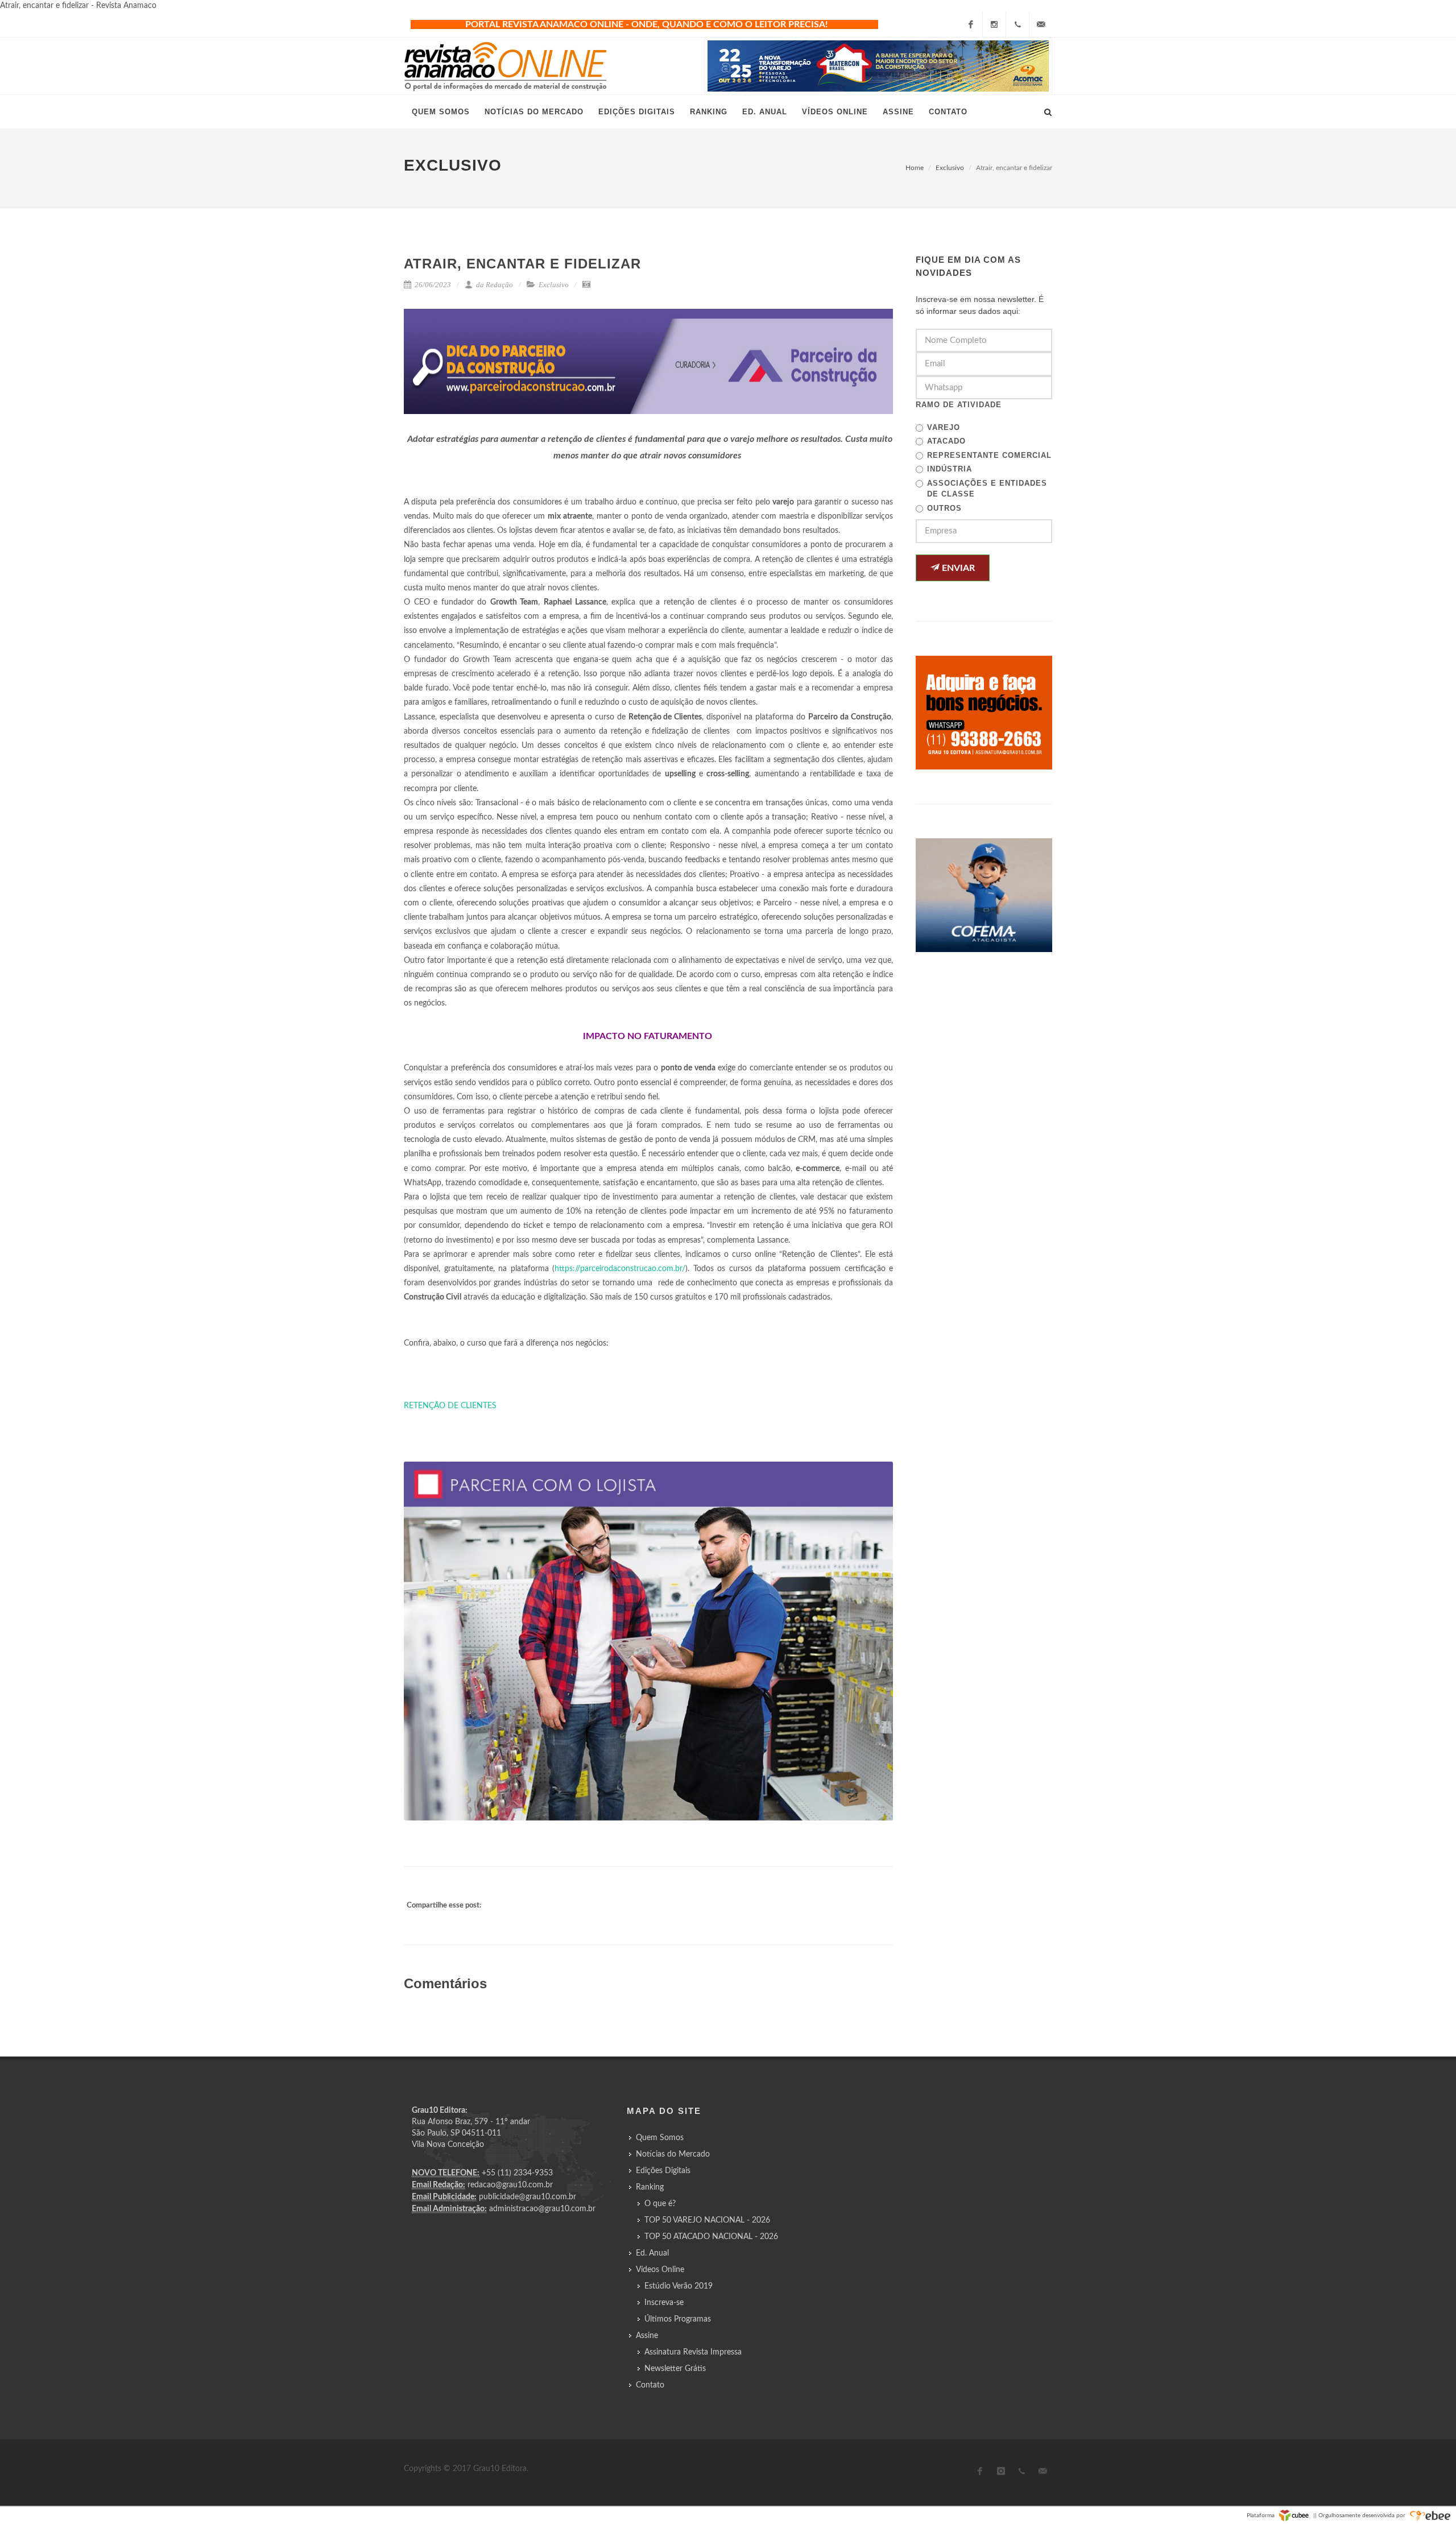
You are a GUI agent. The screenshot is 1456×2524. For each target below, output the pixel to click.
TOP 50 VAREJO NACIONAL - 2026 (707, 2220)
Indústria (950, 469)
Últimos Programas (678, 2319)
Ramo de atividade (959, 405)
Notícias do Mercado (673, 2154)
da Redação (494, 285)
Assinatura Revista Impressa (693, 2352)
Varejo (944, 427)
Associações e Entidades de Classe (987, 489)
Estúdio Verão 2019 (679, 2286)
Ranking (650, 2187)
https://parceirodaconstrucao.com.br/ (620, 1269)
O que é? (660, 2204)
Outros (944, 508)
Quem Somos (660, 2138)
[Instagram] (994, 24)
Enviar (957, 568)
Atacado (946, 441)
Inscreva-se (664, 2303)
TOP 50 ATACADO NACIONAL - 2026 (711, 2237)
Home (915, 168)
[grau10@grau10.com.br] (1041, 24)
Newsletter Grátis (675, 2369)
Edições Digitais (663, 2171)
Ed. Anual (652, 2253)
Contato (650, 2385)
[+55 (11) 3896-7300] (1017, 24)
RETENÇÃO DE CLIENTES (450, 1406)
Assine (647, 2336)
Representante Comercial (989, 455)
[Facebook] (971, 24)
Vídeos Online (660, 2270)
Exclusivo (950, 168)
